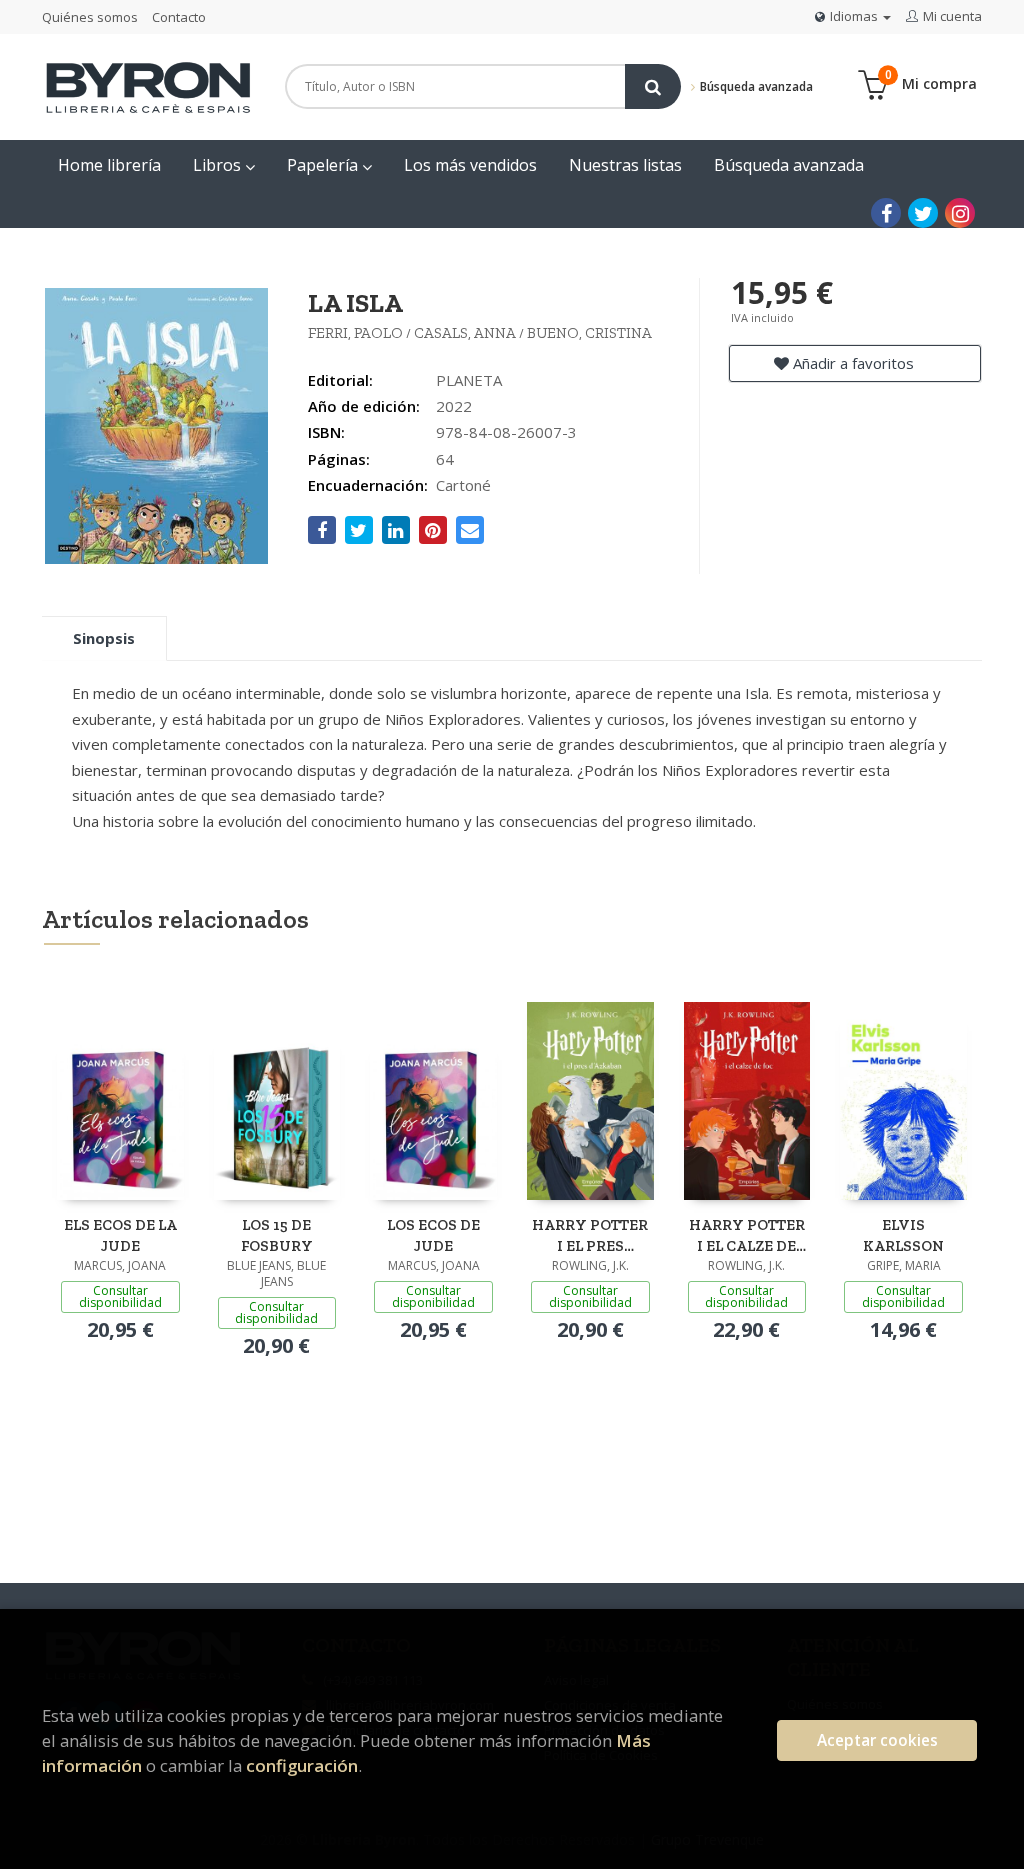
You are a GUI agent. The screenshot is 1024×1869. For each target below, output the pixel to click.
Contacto (179, 17)
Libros (219, 165)
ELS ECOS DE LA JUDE (120, 1235)
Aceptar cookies (877, 1740)
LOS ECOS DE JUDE (433, 1235)
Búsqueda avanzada (754, 86)
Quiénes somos (90, 17)
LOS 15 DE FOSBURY (277, 1235)
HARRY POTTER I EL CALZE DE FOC (747, 1235)
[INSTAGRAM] (960, 213)
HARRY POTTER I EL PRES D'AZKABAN (590, 1235)
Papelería (324, 165)
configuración (302, 1765)
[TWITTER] (923, 213)
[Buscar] (653, 86)
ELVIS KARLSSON (903, 1235)
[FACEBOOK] (886, 213)
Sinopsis (104, 638)
